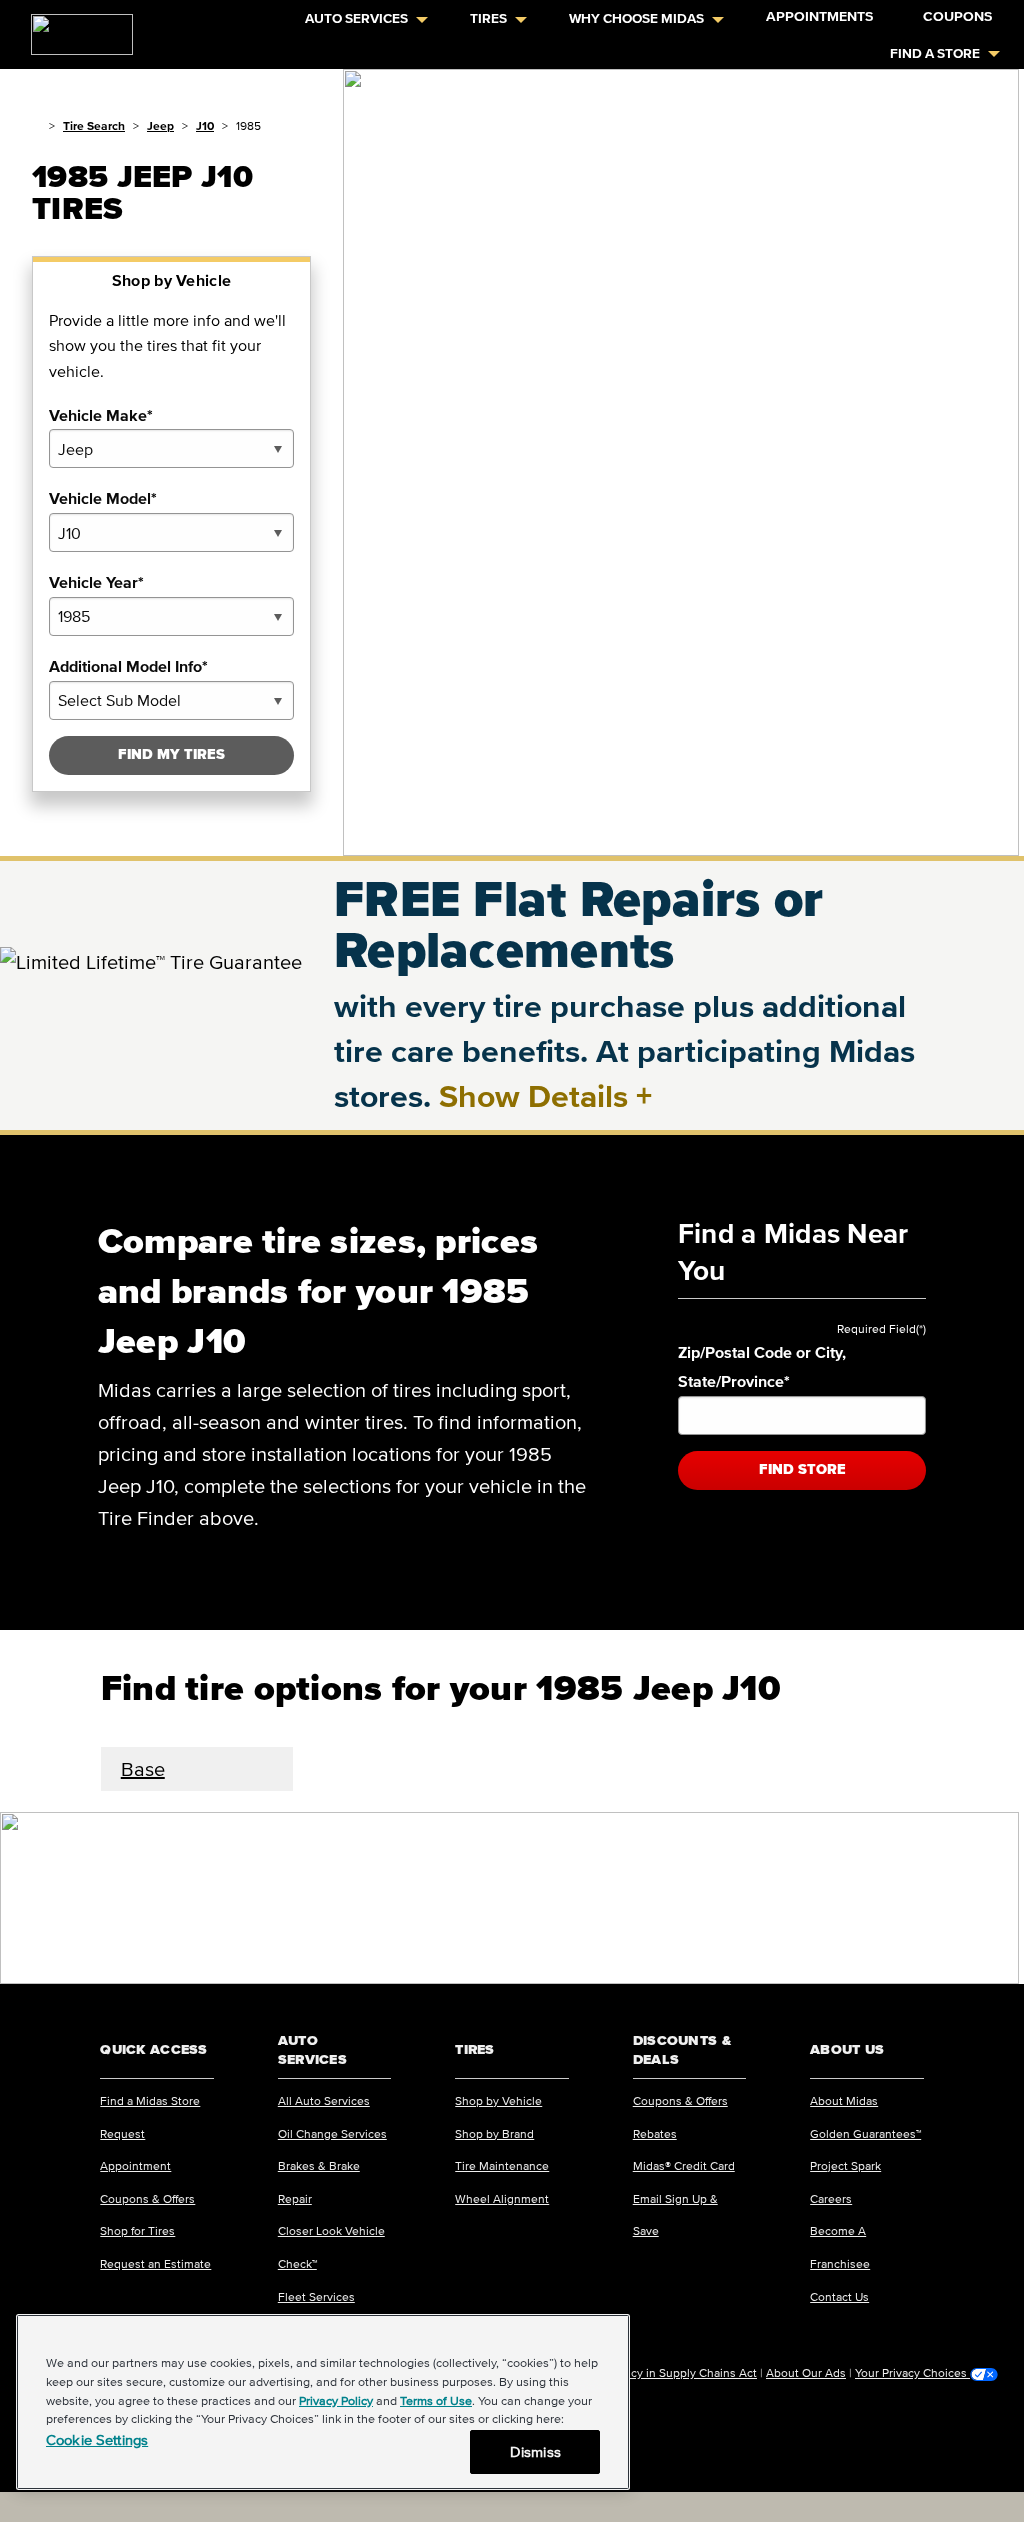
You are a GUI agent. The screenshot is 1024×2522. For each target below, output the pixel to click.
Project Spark (845, 2165)
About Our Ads (806, 2372)
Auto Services (356, 18)
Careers (831, 2198)
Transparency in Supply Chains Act (664, 2372)
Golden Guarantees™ (865, 2133)
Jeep (160, 125)
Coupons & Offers (147, 2198)
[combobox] (171, 448)
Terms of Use (436, 2400)
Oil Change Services (332, 2133)
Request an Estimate (155, 2263)
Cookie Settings (97, 2439)
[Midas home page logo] (74, 28)
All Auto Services (324, 2100)
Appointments (819, 16)
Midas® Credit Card (684, 2165)
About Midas (844, 2100)
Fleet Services (316, 2296)
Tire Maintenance (502, 2165)
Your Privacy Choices (912, 2373)
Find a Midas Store (150, 2100)
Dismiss (535, 2451)
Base (143, 1769)
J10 (205, 125)
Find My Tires (171, 754)
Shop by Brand (494, 2133)
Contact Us (839, 2296)
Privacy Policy (336, 2400)
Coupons (957, 16)
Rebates (655, 2133)
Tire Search (94, 125)
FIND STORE (802, 1469)
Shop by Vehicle (498, 2100)
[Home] (36, 125)
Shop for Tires (137, 2230)
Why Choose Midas (636, 18)
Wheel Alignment (502, 2198)
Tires (488, 18)
